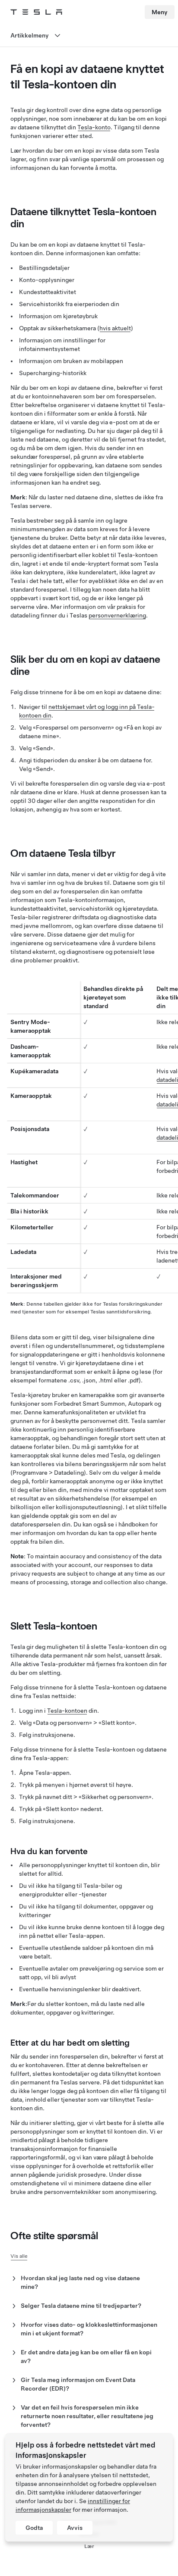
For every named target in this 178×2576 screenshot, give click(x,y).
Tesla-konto (94, 127)
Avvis (75, 2528)
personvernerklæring (117, 615)
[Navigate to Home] (36, 12)
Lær (89, 2546)
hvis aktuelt (115, 328)
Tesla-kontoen (67, 1711)
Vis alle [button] (19, 2256)
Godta (34, 2528)
